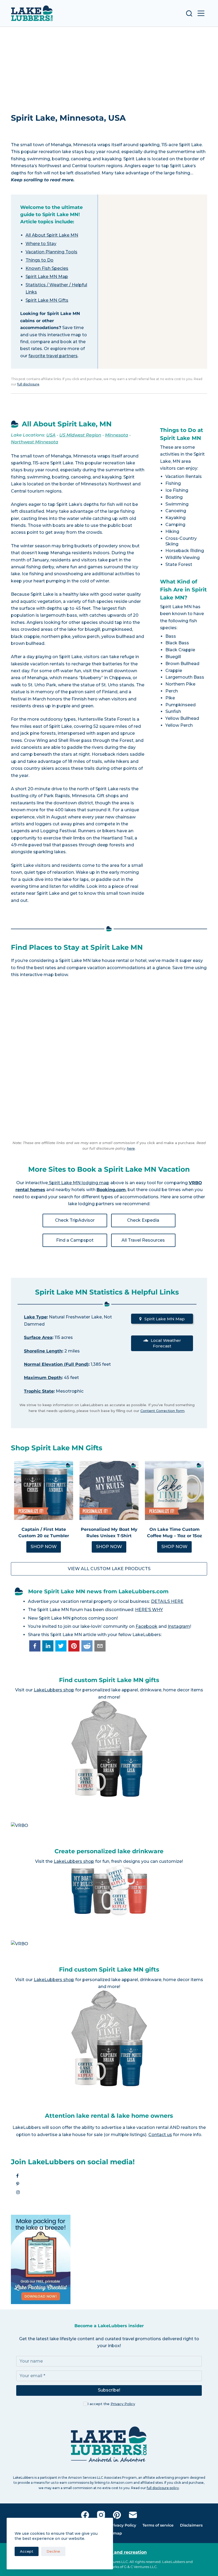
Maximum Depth (43, 1378)
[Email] (133, 2515)
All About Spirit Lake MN (52, 235)
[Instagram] (101, 2515)
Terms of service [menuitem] (158, 2525)
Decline (53, 2551)
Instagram (179, 1626)
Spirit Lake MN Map (47, 277)
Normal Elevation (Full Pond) (56, 1364)
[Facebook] (85, 2515)
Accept (27, 2551)
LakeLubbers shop (54, 1690)
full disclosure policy (163, 2488)
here (131, 1148)
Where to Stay (41, 244)
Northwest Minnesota (35, 442)
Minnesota (117, 435)
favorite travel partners (53, 356)
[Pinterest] (117, 2515)
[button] (35, 1646)
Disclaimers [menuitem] (191, 2525)
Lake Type (35, 1317)
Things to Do (39, 260)
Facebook (146, 1626)
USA (51, 435)
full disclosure (28, 384)
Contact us (160, 2135)
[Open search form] (189, 13)
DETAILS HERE (167, 1601)
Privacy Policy (123, 2404)
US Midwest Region (80, 435)
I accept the (111, 2404)
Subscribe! (109, 2390)
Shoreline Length (43, 1351)
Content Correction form (162, 1411)
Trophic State (39, 1391)
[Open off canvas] (201, 13)
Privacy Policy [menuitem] (123, 2525)
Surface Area (38, 1337)
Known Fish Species (47, 268)
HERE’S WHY (149, 1610)
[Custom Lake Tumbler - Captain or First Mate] (44, 1490)
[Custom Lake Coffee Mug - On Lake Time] (174, 1490)
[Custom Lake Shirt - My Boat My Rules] (109, 1490)
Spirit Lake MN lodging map (79, 1183)
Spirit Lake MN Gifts (47, 300)
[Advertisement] (109, 67)
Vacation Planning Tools (51, 252)
